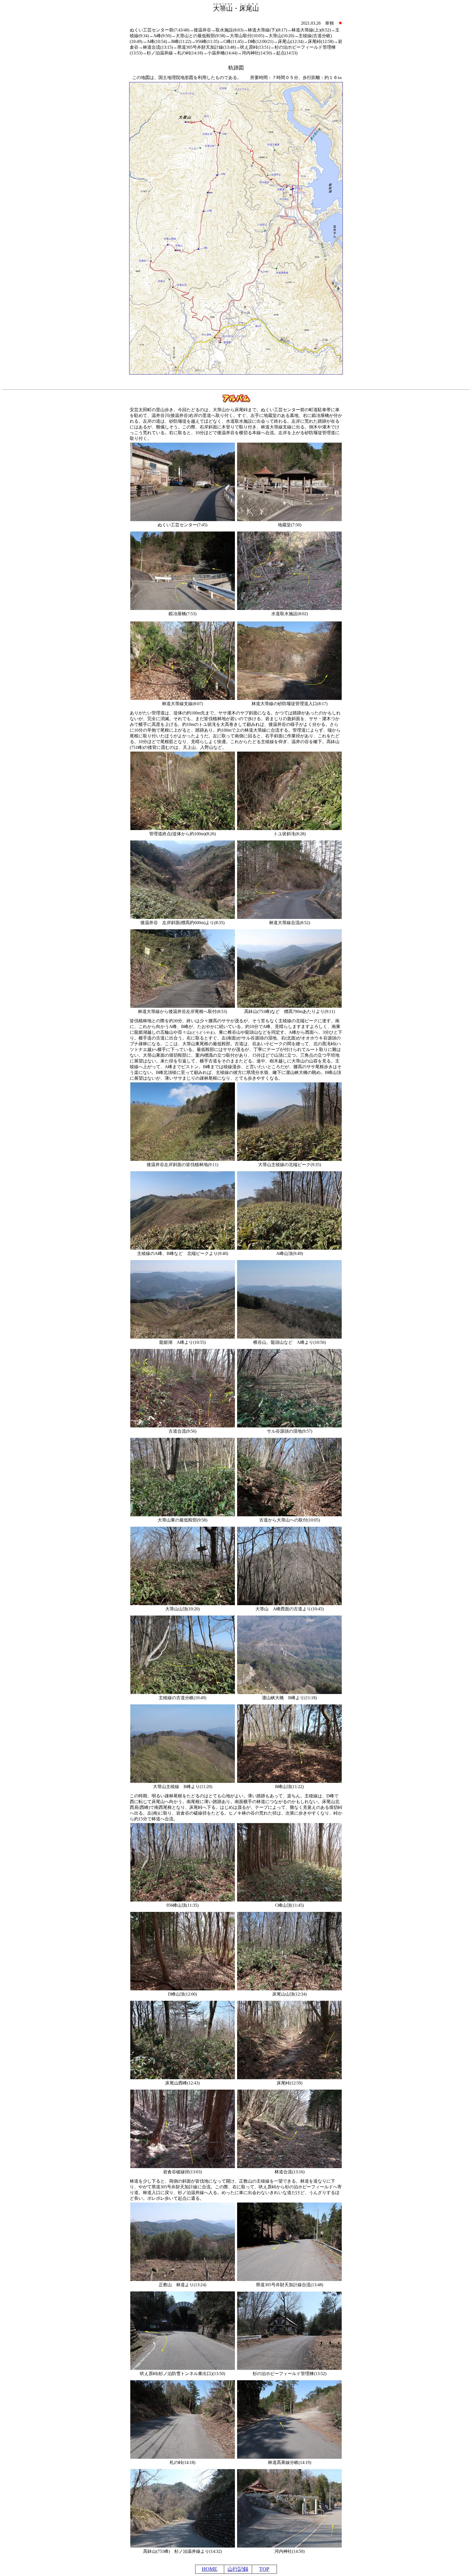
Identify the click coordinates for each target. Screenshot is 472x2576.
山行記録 (238, 2569)
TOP (264, 2569)
